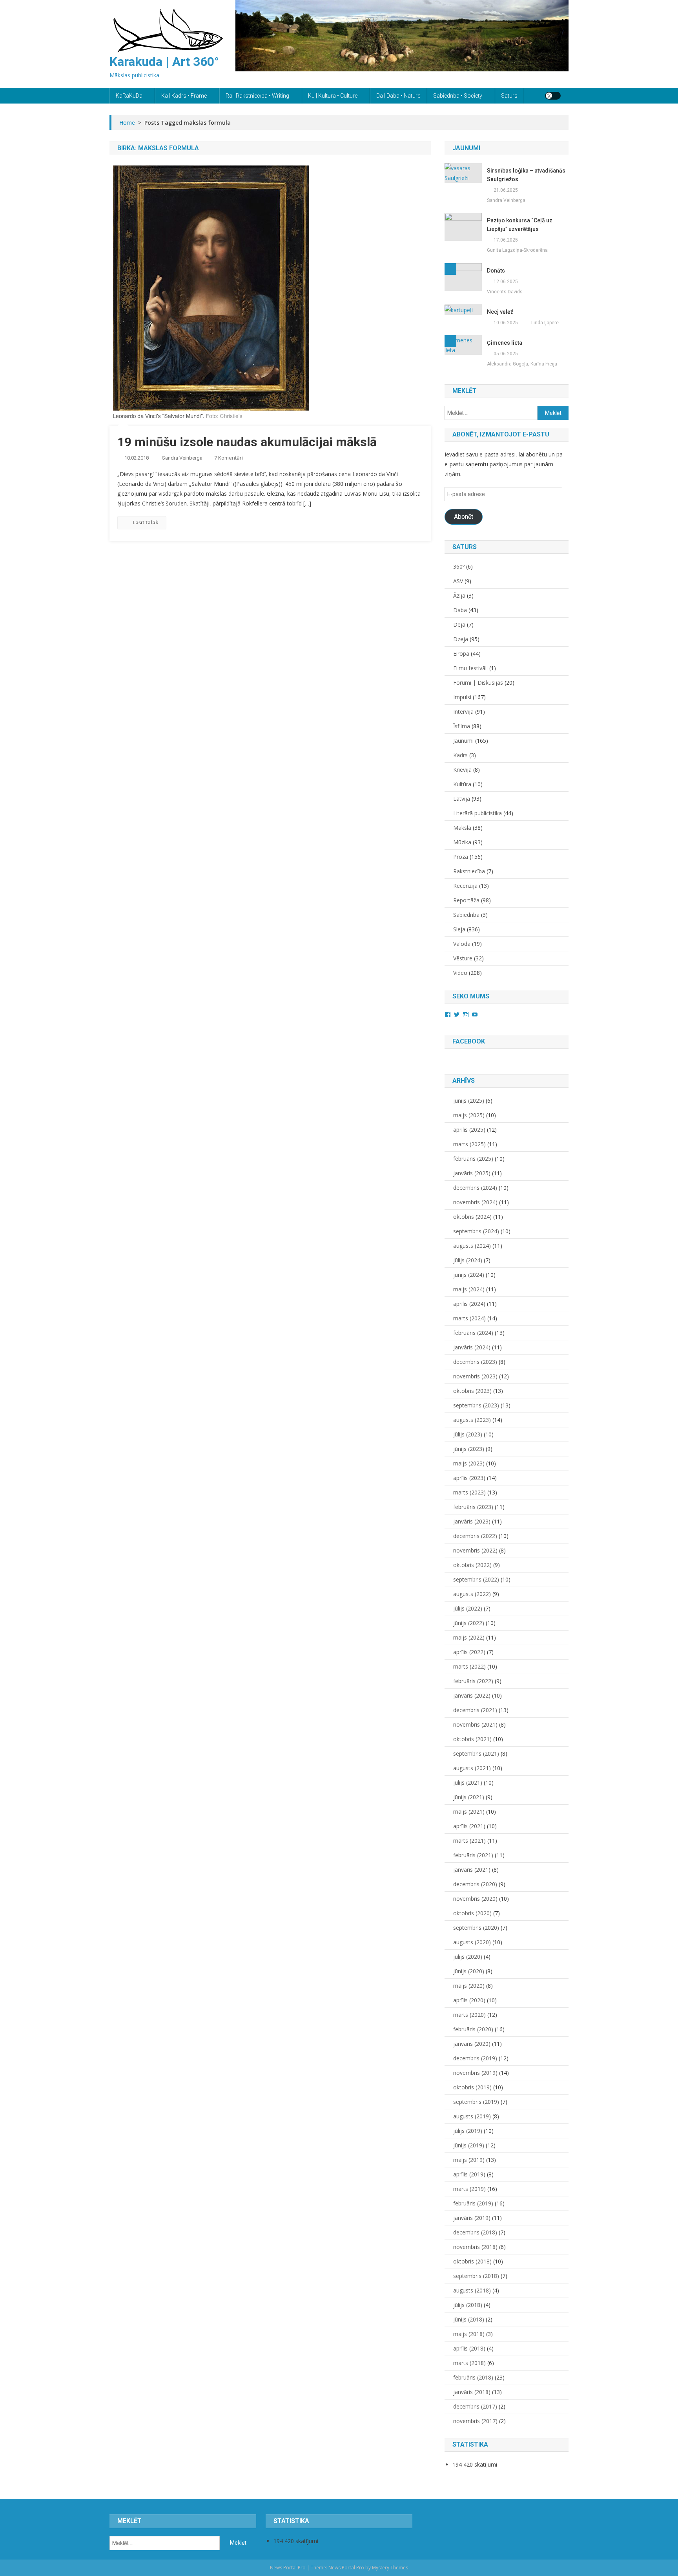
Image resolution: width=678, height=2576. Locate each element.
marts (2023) (469, 1492)
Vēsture (463, 958)
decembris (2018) (475, 2232)
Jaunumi (463, 741)
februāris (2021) (473, 1855)
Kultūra (462, 784)
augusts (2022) (472, 1594)
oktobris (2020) (472, 1913)
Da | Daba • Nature (398, 96)
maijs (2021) (469, 1812)
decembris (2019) (475, 2058)
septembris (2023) (476, 1405)
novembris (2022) (475, 1550)
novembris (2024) (475, 1202)
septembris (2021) (476, 1753)
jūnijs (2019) (469, 2145)
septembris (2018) (476, 2276)
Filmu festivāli (470, 668)
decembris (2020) (475, 1884)
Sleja (459, 929)
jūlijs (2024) (468, 1260)
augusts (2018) (472, 2290)
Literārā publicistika (478, 813)
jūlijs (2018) (468, 2305)
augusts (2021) (472, 1768)
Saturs (509, 96)
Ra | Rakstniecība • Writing (257, 96)
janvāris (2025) (472, 1173)
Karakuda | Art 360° (164, 62)
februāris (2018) (473, 2377)
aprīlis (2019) (469, 2174)
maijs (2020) (469, 1986)
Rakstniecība (469, 871)
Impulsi (462, 697)
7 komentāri (229, 458)
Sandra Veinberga (182, 458)
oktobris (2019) (472, 2087)
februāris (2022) (473, 1681)
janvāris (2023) (472, 1521)
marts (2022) (469, 1666)
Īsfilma (462, 726)
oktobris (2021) (472, 1739)
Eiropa (461, 654)
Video (460, 973)
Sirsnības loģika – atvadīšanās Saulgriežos (526, 175)
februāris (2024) (473, 1333)
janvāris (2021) (472, 1870)
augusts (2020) (472, 1942)
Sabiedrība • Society (458, 96)
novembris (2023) (475, 1376)
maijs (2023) (469, 1463)
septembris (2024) (476, 1231)
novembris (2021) (475, 1724)
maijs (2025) (469, 1115)
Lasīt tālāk (145, 522)
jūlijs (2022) (468, 1608)
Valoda (462, 944)
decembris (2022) (475, 1536)
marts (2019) (469, 2189)
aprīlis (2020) (469, 2000)
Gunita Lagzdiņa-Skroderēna (517, 250)
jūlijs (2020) (468, 1957)
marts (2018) (469, 2363)
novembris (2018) (475, 2247)
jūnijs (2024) (469, 1275)
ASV (458, 581)
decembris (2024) (475, 1188)
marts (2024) (469, 1318)
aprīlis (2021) (469, 1826)
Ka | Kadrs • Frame (184, 96)
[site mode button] (553, 96)
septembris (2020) (476, 1928)
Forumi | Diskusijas (478, 683)
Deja (459, 624)
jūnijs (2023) (469, 1449)
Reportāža (466, 900)
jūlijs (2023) (468, 1434)
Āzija (459, 595)
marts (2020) (469, 2015)
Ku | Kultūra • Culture (333, 96)
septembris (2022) (476, 1579)
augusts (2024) (472, 1246)
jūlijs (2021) (468, 1782)
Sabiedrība (466, 915)
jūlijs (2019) (468, 2131)
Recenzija (465, 886)
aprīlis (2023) (469, 1478)
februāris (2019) (473, 2203)
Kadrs (460, 755)
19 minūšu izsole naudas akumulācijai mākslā (247, 442)
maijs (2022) (469, 1637)
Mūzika (462, 842)
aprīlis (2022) (469, 1652)
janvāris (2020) (472, 2044)
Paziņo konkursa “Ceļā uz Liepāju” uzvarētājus (520, 225)
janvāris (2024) (472, 1347)
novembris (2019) (475, 2073)
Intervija (463, 712)
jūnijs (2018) (469, 2319)
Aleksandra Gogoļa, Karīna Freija (522, 364)
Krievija (462, 770)
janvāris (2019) (472, 2218)
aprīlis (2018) (469, 2348)
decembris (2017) (475, 2406)
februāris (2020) (473, 2029)
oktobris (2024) (472, 1217)
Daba (460, 610)
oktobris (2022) (472, 1565)
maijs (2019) (469, 2160)
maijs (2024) (469, 1289)
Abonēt (464, 517)
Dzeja (461, 639)
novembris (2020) (475, 1899)
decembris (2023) (475, 1362)
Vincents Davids (505, 292)
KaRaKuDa (129, 96)
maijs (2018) (469, 2334)
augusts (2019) (472, 2116)
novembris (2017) (475, 2421)
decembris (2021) (475, 1710)
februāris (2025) (473, 1159)
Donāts (496, 271)
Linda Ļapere (545, 323)
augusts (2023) (472, 1420)
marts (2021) (469, 1841)
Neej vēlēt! (500, 312)
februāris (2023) (473, 1507)
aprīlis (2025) (469, 1130)
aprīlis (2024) (469, 1304)
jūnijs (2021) (469, 1797)
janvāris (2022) (472, 1695)
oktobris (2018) (472, 2261)
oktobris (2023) (472, 1391)
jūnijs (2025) (469, 1101)
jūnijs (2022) (469, 1623)
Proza (461, 857)
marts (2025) (469, 1144)
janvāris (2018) (472, 2392)
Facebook (469, 1041)
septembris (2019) (476, 2102)
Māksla (462, 828)
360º (459, 566)
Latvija (462, 799)
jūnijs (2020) (469, 1971)
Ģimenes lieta (505, 343)
